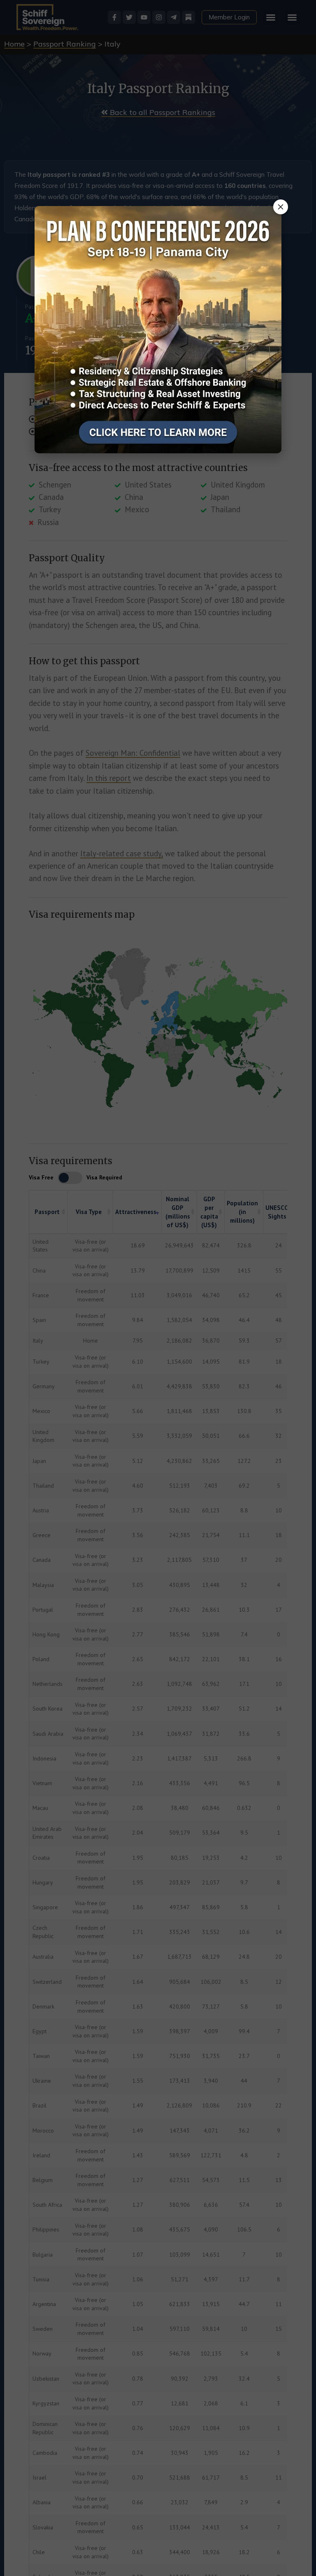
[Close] (281, 207)
